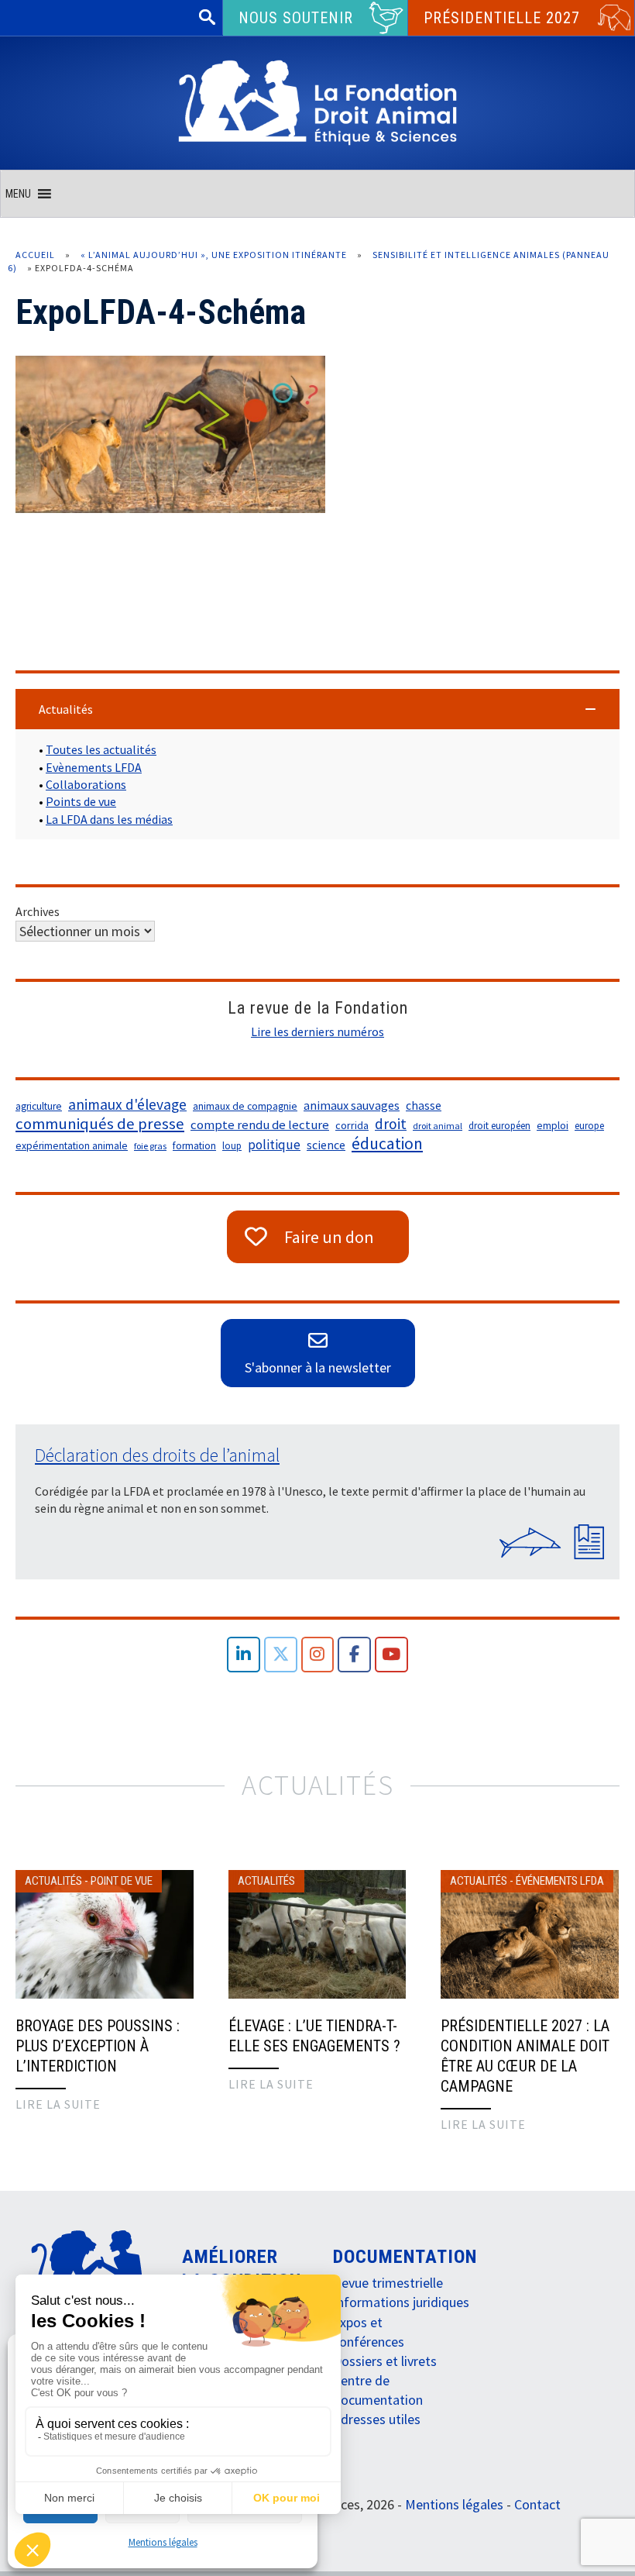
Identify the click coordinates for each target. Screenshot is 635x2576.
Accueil (35, 255)
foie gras (150, 1146)
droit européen (499, 1126)
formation (194, 1146)
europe (589, 1126)
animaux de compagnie (245, 1106)
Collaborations (86, 784)
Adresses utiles (377, 2419)
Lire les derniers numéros (317, 1031)
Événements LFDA (560, 1881)
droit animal (438, 1126)
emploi (553, 1126)
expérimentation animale (72, 1146)
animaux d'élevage (127, 1104)
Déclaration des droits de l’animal (157, 1455)
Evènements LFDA (94, 767)
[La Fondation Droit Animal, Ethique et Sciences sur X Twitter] (281, 1655)
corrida (352, 1125)
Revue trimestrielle (388, 2283)
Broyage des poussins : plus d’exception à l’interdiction (98, 2046)
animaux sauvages (352, 1105)
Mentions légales (163, 2542)
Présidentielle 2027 (502, 18)
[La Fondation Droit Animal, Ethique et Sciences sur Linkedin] (244, 1655)
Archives (38, 911)
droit (391, 1124)
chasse (424, 1105)
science (326, 1145)
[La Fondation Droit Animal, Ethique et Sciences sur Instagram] (318, 1655)
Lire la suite (58, 2104)
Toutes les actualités (101, 749)
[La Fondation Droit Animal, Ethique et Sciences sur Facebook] (354, 1655)
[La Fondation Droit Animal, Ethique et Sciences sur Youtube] (391, 1655)
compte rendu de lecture (260, 1125)
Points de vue (81, 801)
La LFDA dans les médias (109, 819)
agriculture (39, 1106)
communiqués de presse (100, 1124)
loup (232, 1146)
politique (274, 1145)
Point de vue (122, 1881)
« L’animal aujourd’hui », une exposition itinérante (214, 255)
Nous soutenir (296, 18)
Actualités (53, 1881)
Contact (537, 2504)
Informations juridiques (401, 2302)
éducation (387, 1144)
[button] (18, 194)
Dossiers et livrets (385, 2361)
